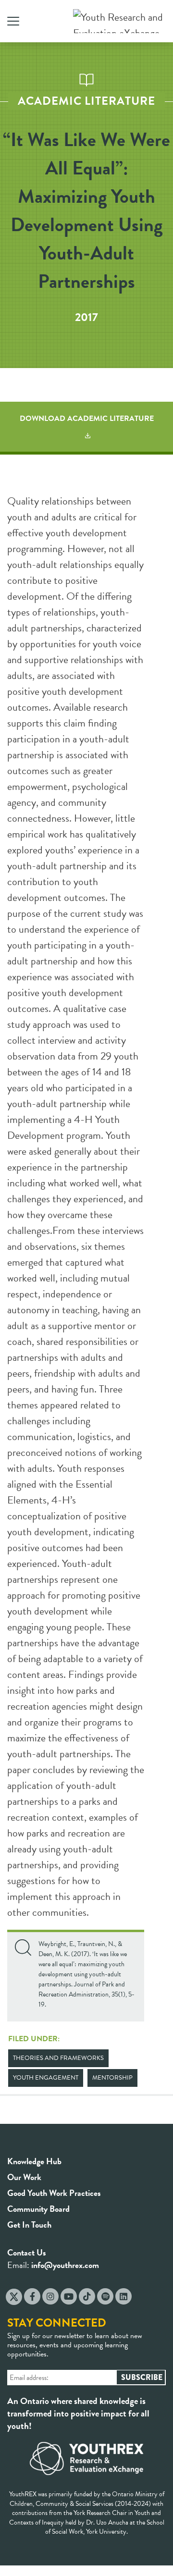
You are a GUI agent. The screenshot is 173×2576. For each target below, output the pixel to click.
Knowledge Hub (34, 2161)
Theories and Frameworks (58, 2058)
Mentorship (112, 2078)
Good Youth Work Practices (54, 2193)
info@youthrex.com (65, 2265)
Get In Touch (29, 2225)
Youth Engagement (46, 2078)
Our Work (24, 2177)
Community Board (38, 2209)
